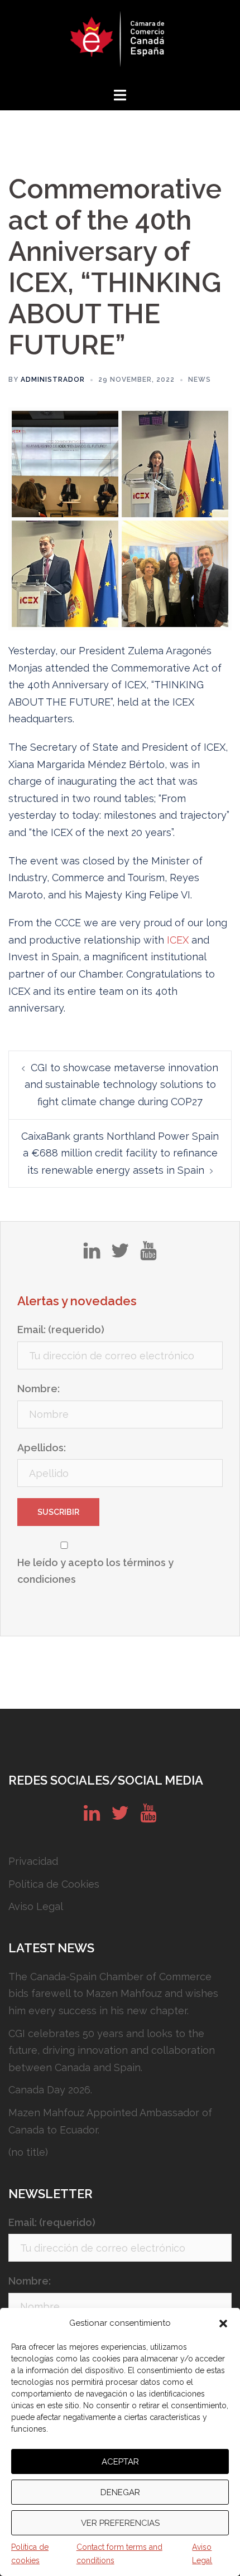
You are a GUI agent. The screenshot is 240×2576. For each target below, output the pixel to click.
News (200, 380)
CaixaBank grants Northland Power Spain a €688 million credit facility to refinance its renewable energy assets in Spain (120, 1153)
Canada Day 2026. (50, 2090)
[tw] (120, 1255)
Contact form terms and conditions (119, 2554)
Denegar (120, 2492)
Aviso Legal (202, 2554)
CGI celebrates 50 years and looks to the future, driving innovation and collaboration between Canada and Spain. (112, 2050)
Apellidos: (42, 1448)
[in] (92, 1255)
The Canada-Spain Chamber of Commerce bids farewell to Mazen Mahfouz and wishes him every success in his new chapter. (113, 1994)
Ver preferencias (120, 2523)
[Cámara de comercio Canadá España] (120, 42)
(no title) (28, 2152)
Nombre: (39, 1389)
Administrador (53, 380)
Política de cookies (30, 2554)
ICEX (178, 940)
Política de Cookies (54, 1884)
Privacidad (33, 1861)
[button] (223, 2324)
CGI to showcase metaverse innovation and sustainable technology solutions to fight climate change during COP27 (122, 1085)
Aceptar (120, 2462)
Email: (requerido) (61, 1330)
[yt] (148, 1255)
